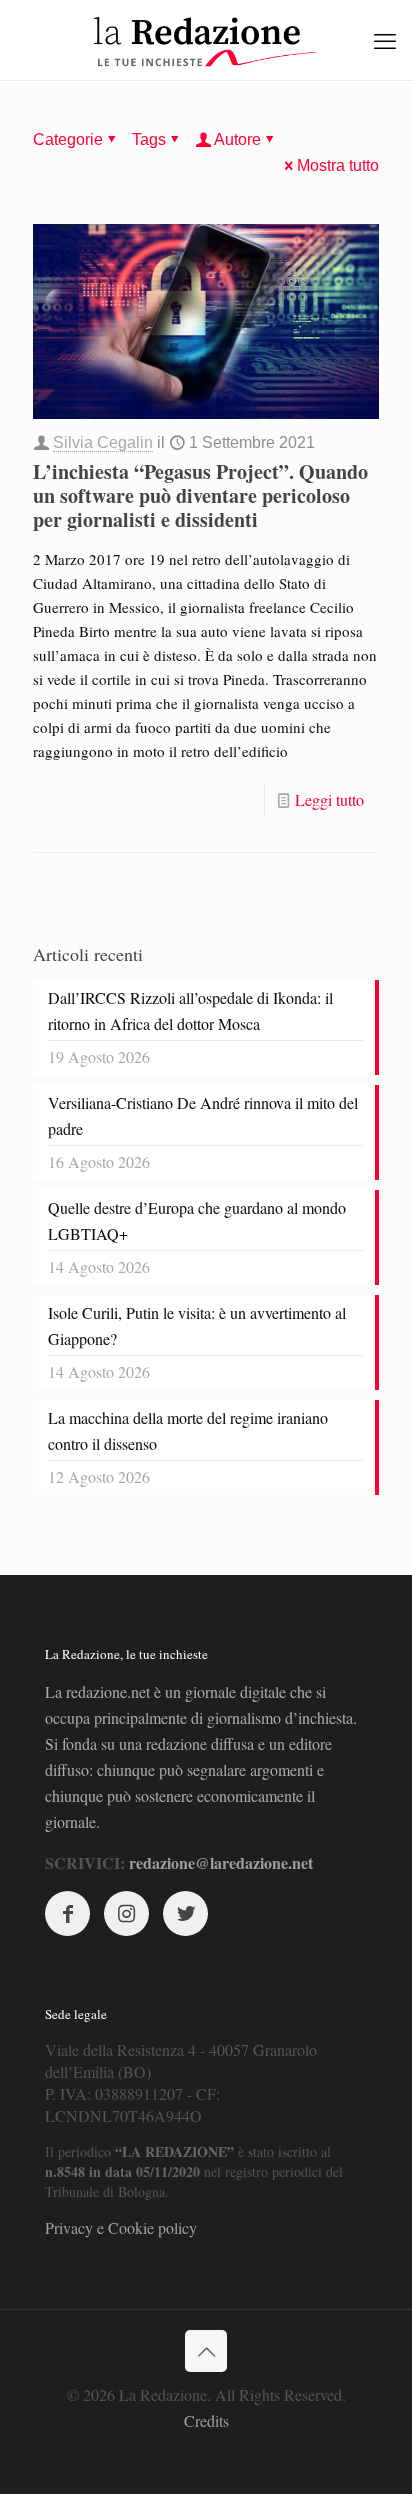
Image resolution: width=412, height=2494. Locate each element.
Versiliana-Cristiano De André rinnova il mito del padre (203, 1115)
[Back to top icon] (206, 2351)
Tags (149, 139)
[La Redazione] (206, 40)
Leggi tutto (329, 799)
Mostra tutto (338, 165)
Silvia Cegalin (103, 442)
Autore (237, 139)
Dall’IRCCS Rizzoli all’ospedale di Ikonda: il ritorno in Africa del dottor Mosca (190, 1010)
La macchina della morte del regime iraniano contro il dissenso (188, 1430)
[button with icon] (67, 1913)
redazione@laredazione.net (221, 1862)
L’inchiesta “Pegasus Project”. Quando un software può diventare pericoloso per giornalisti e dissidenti (200, 495)
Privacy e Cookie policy (121, 2227)
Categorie (68, 139)
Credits (206, 2420)
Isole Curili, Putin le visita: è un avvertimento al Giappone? (197, 1325)
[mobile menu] (385, 40)
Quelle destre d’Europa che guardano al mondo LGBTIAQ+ (197, 1220)
